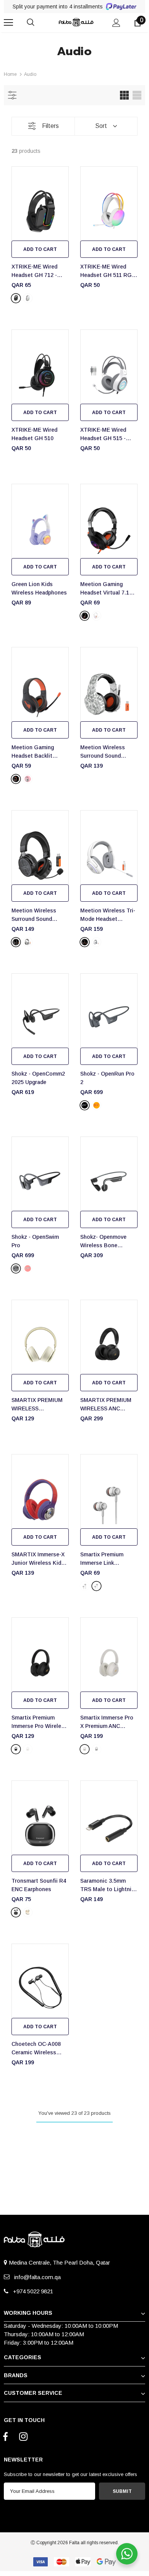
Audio (30, 74)
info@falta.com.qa (36, 2277)
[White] (28, 298)
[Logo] (75, 22)
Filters (50, 126)
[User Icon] (116, 23)
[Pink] (28, 779)
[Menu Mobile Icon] (8, 23)
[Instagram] (23, 2437)
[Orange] (96, 1105)
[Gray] (16, 1268)
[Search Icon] (38, 23)
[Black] (16, 298)
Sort (101, 126)
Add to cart (40, 249)
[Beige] (28, 1749)
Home (10, 74)
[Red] (28, 1268)
